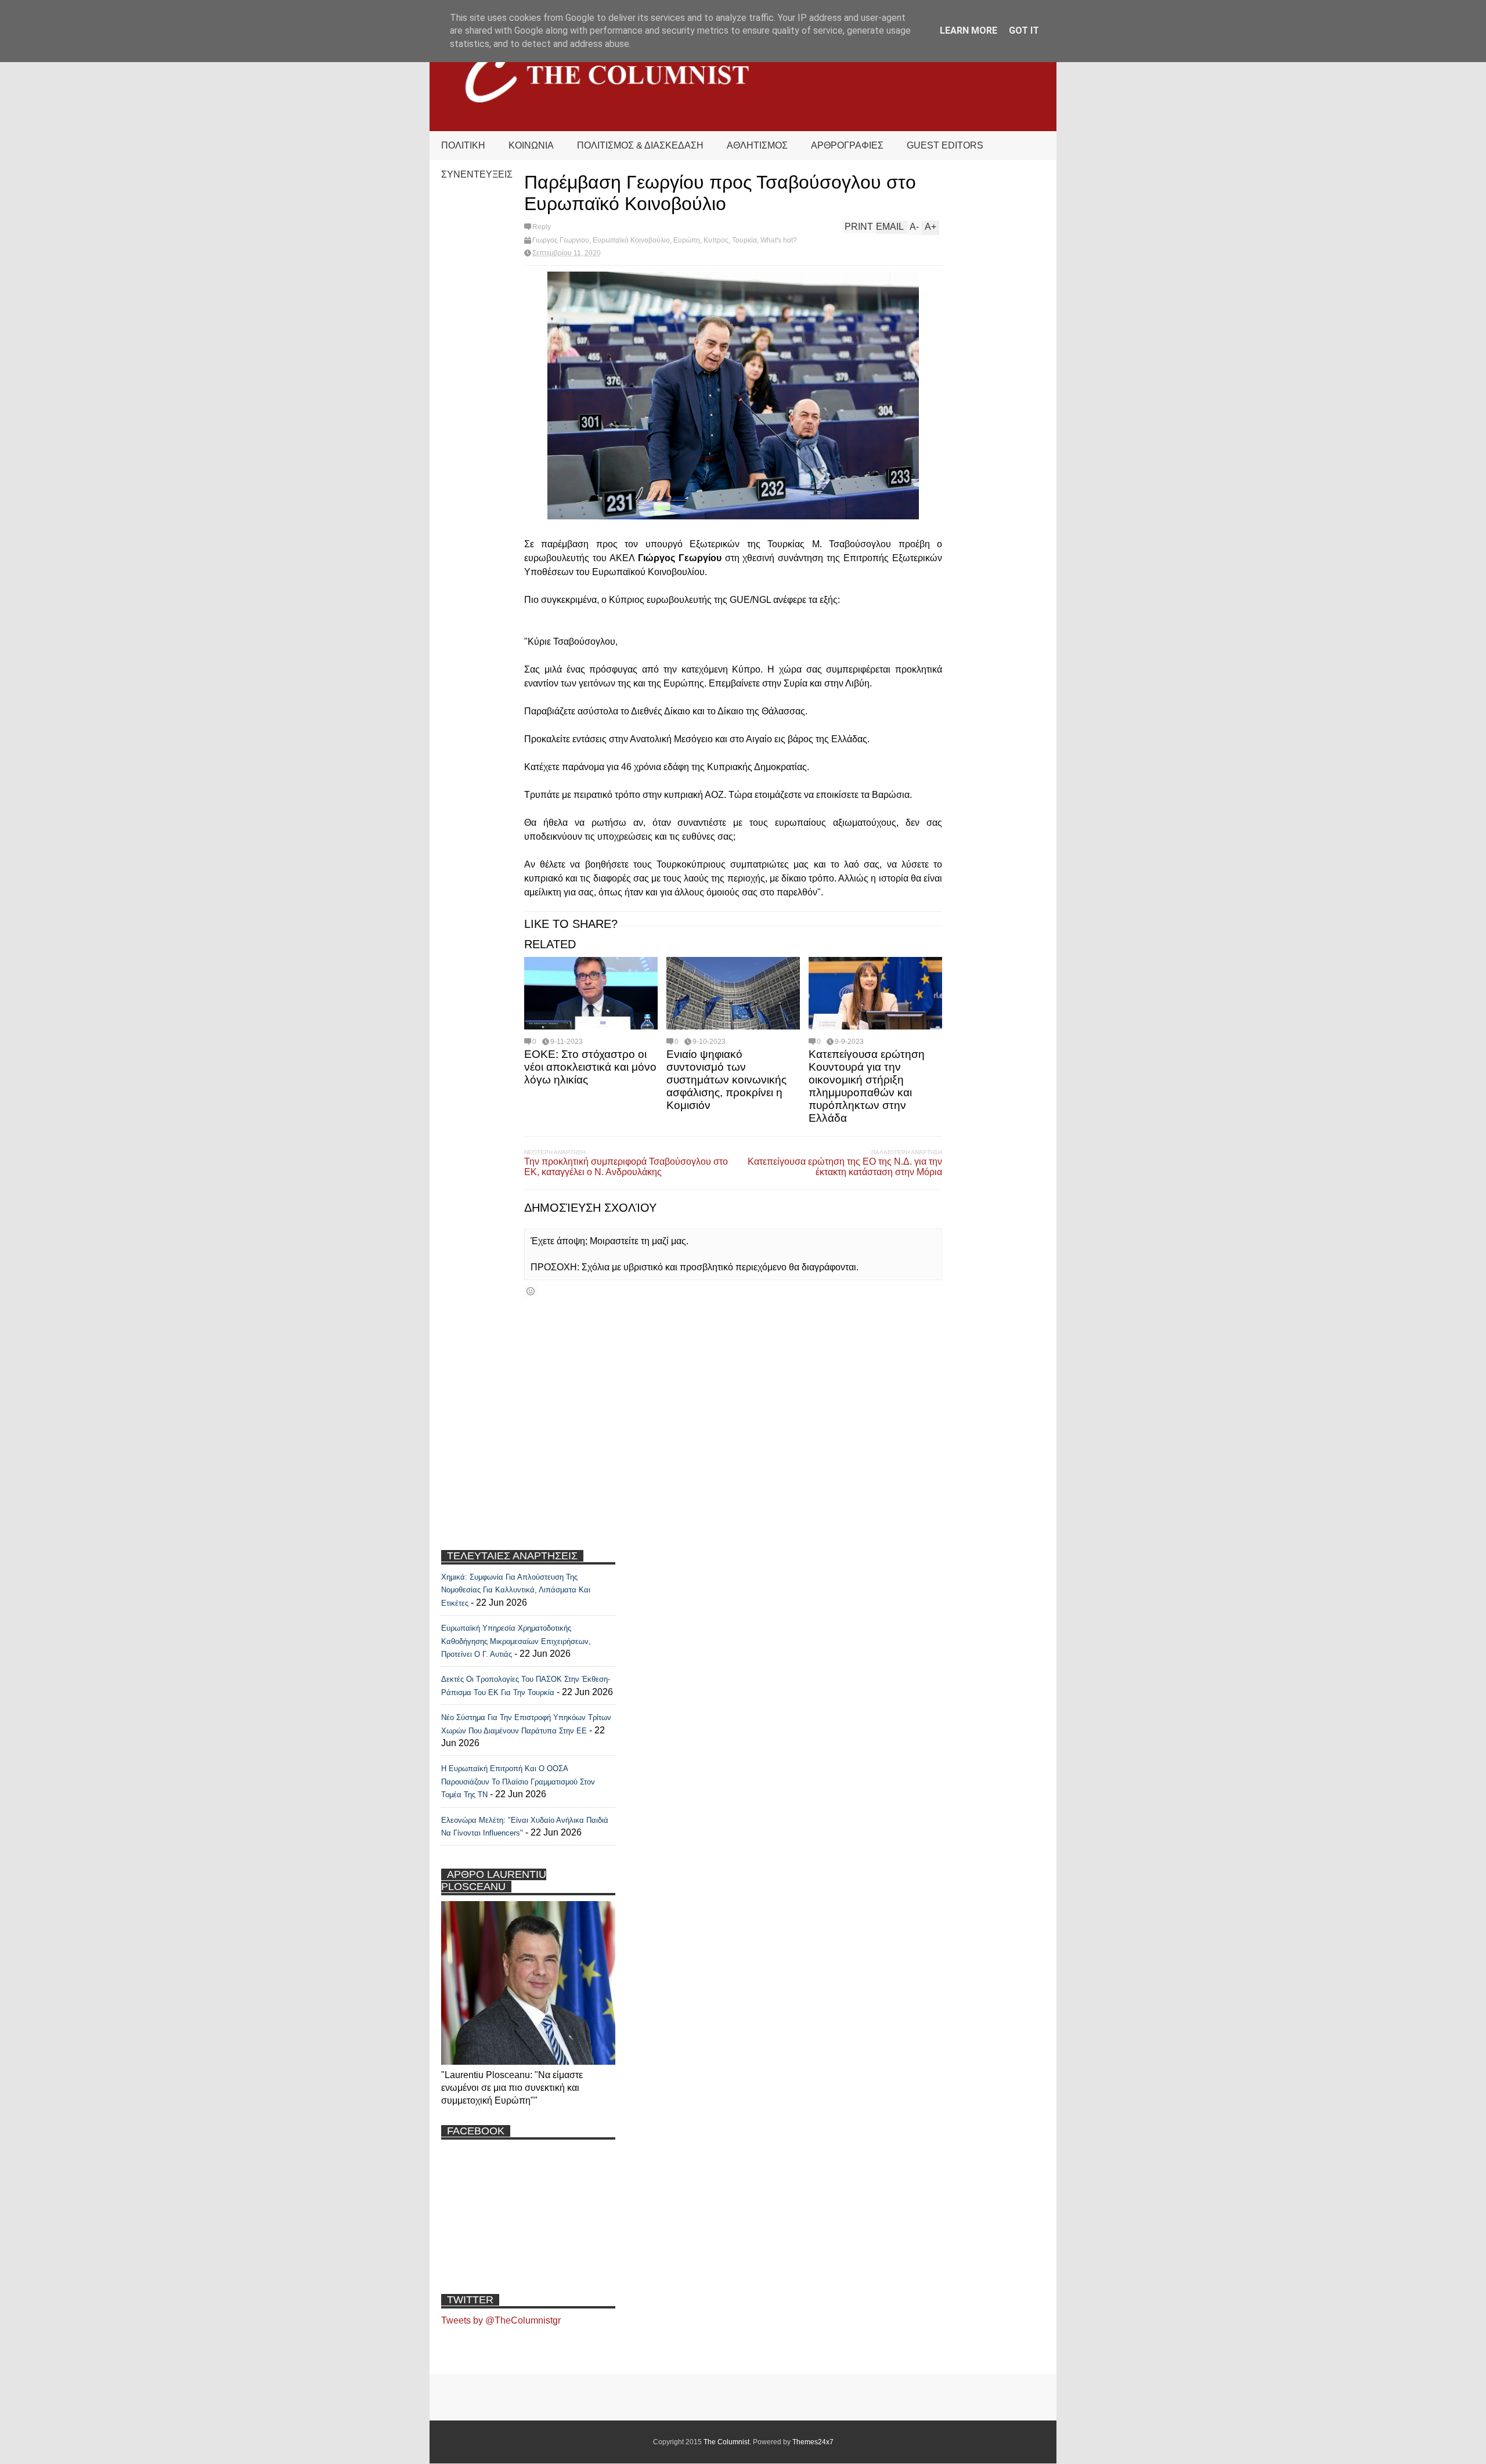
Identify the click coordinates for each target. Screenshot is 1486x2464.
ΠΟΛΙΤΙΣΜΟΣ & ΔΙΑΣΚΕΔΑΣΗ (640, 145)
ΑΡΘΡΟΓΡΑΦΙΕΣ (847, 145)
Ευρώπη (687, 240)
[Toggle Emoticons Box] (531, 1291)
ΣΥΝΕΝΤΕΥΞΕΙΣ (477, 174)
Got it (1024, 30)
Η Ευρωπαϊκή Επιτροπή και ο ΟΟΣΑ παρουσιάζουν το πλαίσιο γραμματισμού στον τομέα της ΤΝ (518, 1782)
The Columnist (726, 2442)
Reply (542, 227)
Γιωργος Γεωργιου (561, 240)
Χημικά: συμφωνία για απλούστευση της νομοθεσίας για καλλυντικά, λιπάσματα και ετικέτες (516, 1590)
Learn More (969, 30)
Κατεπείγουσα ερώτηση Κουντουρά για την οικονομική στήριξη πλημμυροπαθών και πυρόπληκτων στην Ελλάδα (867, 1086)
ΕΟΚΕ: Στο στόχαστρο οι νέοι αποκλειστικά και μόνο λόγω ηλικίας (590, 1067)
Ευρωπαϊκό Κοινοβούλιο (631, 240)
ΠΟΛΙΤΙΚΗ (463, 145)
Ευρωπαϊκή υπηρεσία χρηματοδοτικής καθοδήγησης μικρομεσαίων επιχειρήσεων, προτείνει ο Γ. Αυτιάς (516, 1641)
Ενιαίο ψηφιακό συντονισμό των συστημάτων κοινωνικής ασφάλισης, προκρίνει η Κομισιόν (726, 1080)
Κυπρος (716, 240)
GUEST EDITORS (945, 145)
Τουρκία (744, 240)
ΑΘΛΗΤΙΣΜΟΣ (757, 145)
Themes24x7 (813, 2442)
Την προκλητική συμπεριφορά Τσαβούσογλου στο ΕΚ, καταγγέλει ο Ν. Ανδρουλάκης (626, 1167)
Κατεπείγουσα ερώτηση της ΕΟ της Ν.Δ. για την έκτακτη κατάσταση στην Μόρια (845, 1167)
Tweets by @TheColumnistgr (501, 2320)
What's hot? (779, 240)
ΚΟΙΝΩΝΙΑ (531, 145)
